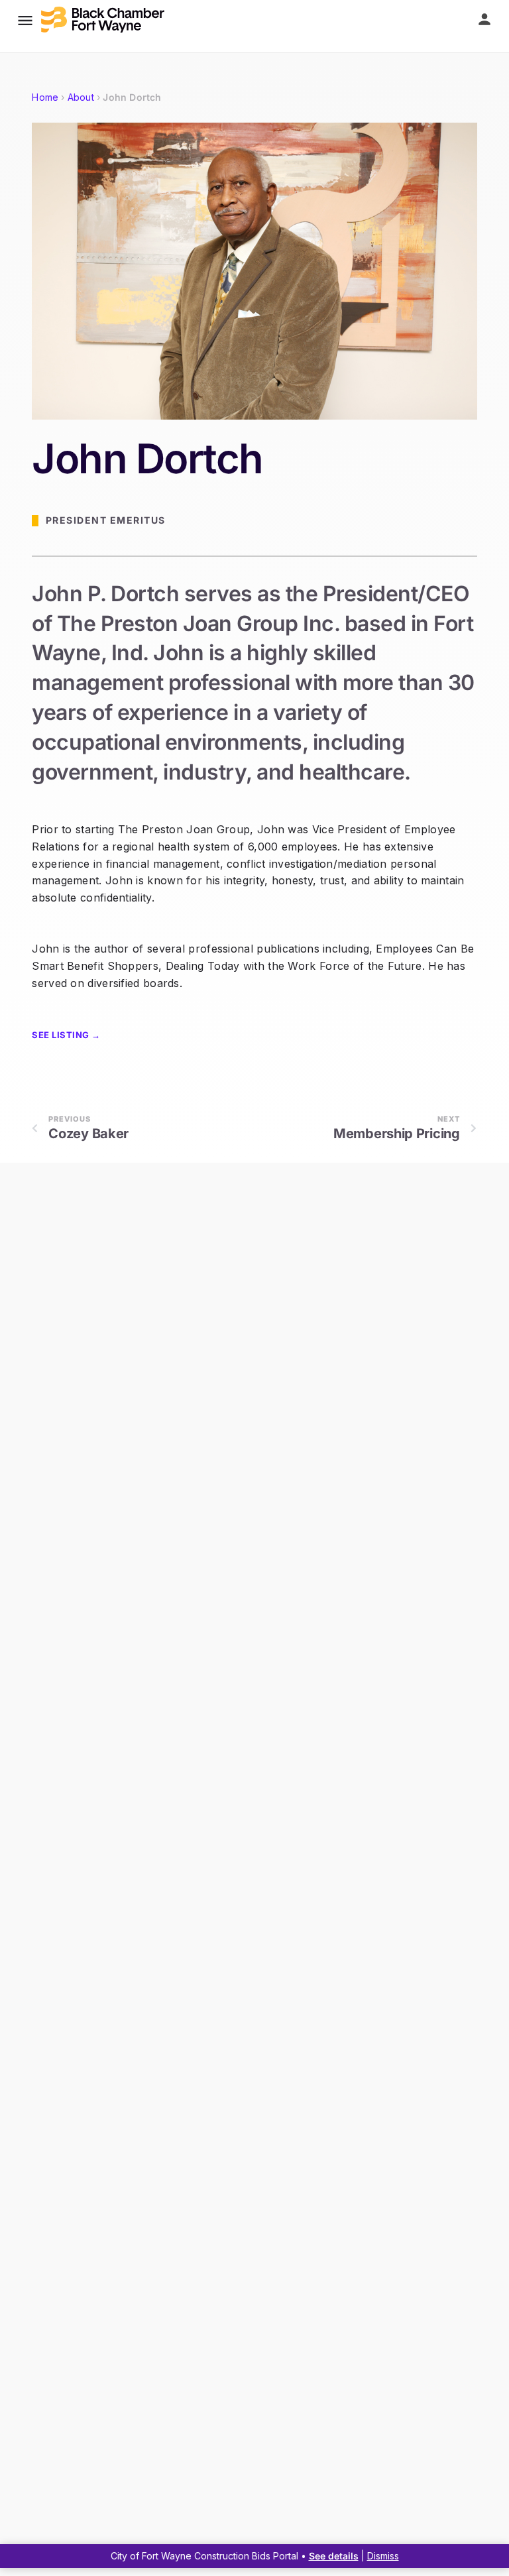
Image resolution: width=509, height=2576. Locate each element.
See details (334, 2556)
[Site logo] (104, 20)
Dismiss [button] (383, 2556)
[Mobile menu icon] (25, 20)
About (81, 97)
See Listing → (66, 1035)
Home (45, 97)
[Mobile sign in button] (484, 19)
